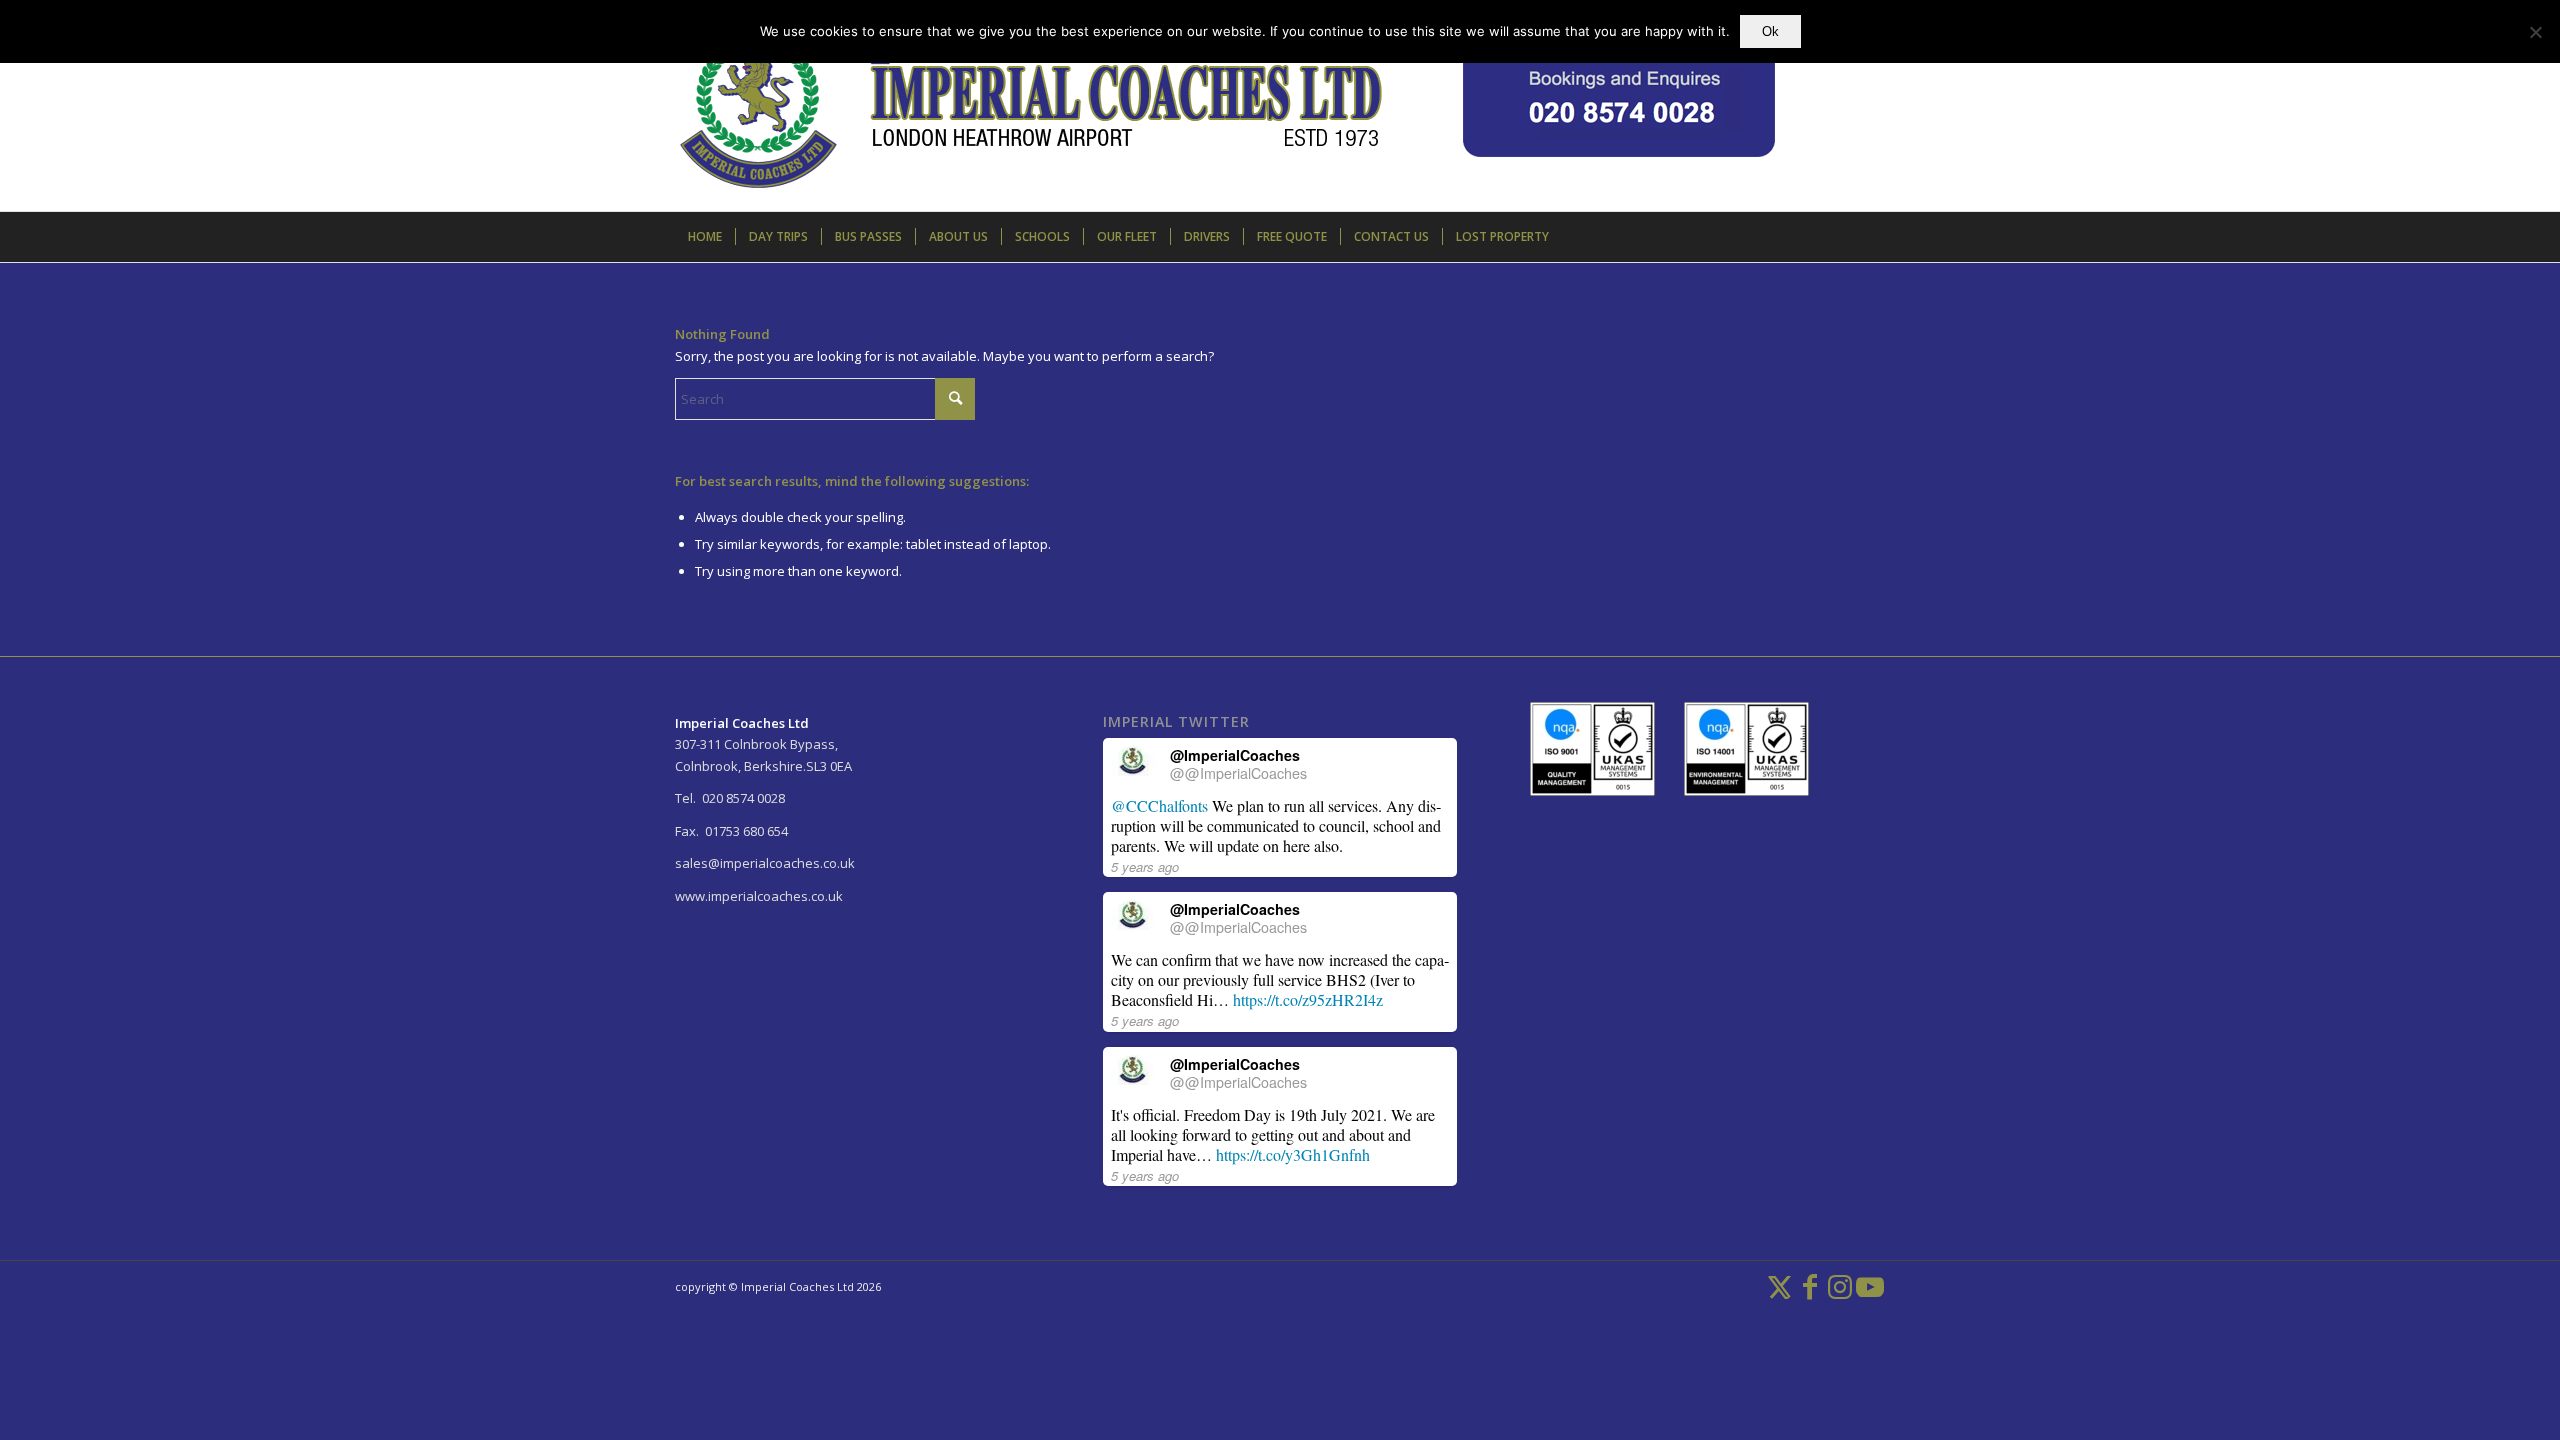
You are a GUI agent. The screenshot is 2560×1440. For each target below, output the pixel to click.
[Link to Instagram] (1840, 1286)
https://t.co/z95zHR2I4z (1308, 999)
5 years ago (1145, 866)
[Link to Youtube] (1870, 1286)
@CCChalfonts (1159, 805)
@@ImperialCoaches (1238, 773)
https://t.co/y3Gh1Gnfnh (1293, 1154)
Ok (1770, 31)
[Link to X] (1780, 1286)
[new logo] (1225, 121)
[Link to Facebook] (1810, 1286)
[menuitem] (705, 237)
